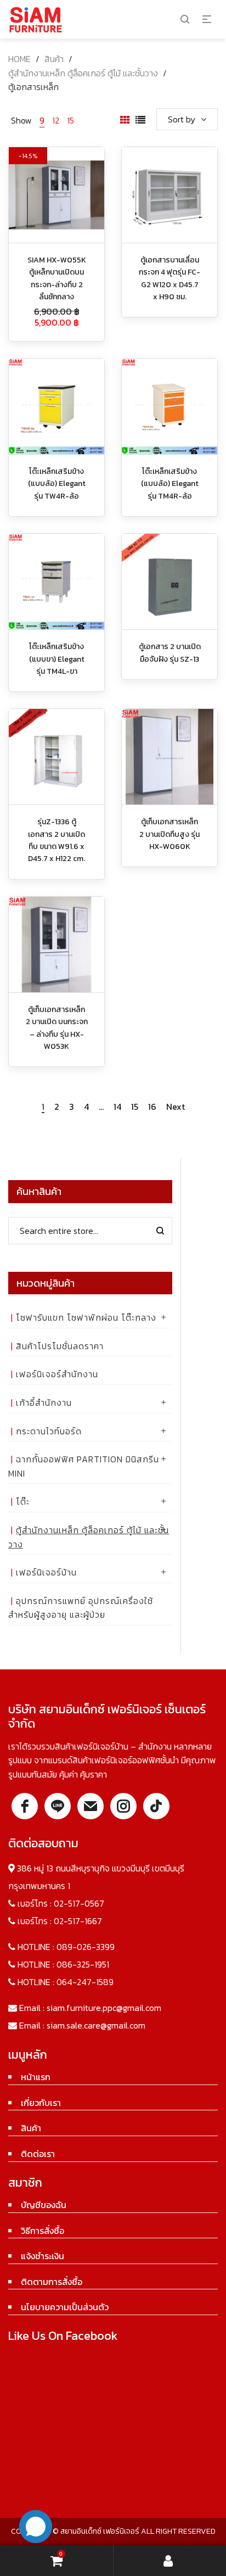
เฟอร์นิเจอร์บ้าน (46, 1572)
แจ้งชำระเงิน (43, 2256)
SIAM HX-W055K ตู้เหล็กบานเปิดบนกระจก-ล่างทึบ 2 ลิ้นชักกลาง (57, 278)
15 (70, 120)
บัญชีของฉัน (44, 2205)
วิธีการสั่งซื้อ (43, 2231)
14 (117, 1107)
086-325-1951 (83, 1964)
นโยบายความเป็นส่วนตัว (65, 2307)
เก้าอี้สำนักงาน (44, 1402)
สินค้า (54, 59)
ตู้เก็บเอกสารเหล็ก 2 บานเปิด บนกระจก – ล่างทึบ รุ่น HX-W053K (57, 1028)
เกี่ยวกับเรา (41, 2103)
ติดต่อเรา (38, 2154)
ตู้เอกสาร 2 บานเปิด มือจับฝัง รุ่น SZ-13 (170, 653)
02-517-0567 (79, 1903)
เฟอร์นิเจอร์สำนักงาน (57, 1374)
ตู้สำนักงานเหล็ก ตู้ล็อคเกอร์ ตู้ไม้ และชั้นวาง (83, 73)
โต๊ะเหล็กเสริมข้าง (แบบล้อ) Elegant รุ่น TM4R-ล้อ (170, 484)
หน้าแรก (36, 2077)
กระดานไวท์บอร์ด (49, 1431)
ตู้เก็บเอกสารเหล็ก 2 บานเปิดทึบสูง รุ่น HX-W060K (169, 834)
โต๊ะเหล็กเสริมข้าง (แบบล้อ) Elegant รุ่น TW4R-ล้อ (57, 484)
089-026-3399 (86, 1947)
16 (152, 1107)
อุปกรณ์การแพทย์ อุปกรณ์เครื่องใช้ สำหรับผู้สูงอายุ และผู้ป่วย (81, 1608)
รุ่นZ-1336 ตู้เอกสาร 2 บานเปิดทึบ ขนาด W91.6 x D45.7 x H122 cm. (56, 840)
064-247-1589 (85, 1982)
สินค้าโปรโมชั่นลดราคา (60, 1346)
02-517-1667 (78, 1921)
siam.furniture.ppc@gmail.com (104, 2008)
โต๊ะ (23, 1501)
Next (176, 1107)
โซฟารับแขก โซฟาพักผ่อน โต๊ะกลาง (86, 1317)
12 (56, 120)
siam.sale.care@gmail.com (96, 2025)
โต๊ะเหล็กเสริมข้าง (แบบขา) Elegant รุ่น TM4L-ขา (57, 659)
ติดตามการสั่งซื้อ (52, 2282)
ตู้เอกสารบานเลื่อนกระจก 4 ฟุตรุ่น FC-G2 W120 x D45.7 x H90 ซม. (169, 278)
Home (19, 59)
